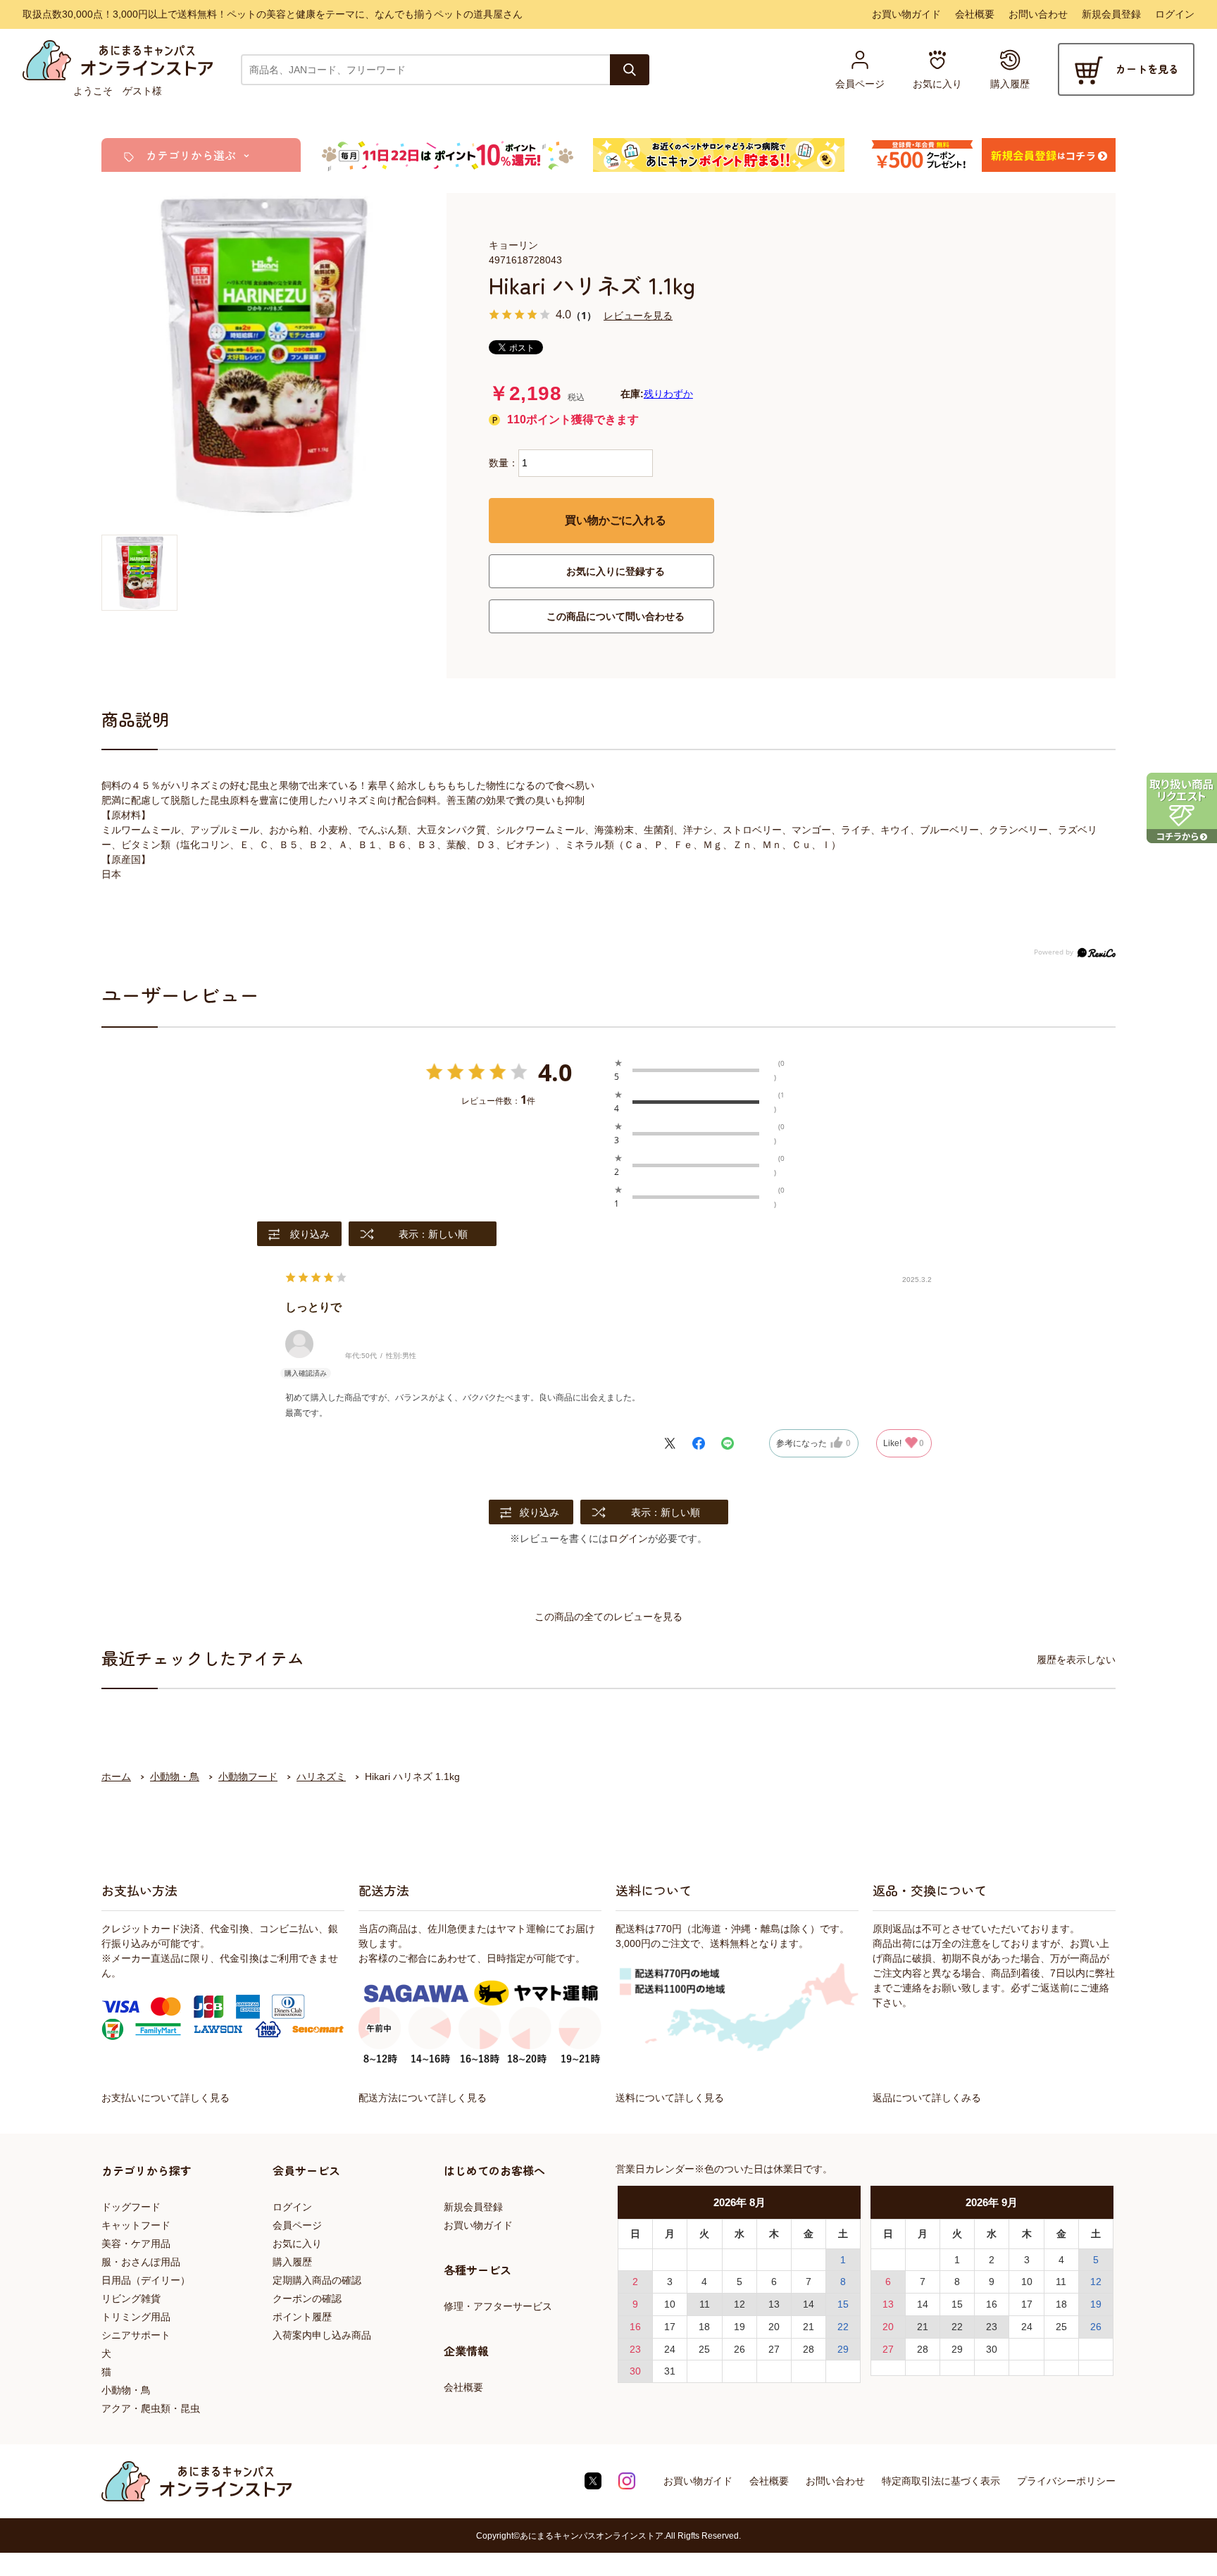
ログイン (1175, 14)
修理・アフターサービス (498, 2306)
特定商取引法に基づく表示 (941, 2481)
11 (705, 2304)
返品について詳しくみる (927, 2098)
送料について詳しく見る (670, 2098)
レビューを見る (638, 315)
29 (843, 2349)
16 (635, 2327)
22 (843, 2327)
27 (774, 2349)
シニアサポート (136, 2335)
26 (739, 2349)
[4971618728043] (139, 573)
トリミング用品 (136, 2317)
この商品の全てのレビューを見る (608, 1617)
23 (635, 2349)
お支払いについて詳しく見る (166, 2098)
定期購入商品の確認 (317, 2280)
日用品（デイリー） (146, 2280)
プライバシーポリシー (1066, 2481)
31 (670, 2371)
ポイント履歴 (302, 2317)
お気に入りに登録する (616, 571)
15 (843, 2304)
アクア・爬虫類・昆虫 (151, 2408)
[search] (630, 70)
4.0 (555, 1072)
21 (809, 2327)
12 (739, 2304)
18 (704, 2327)
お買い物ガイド (906, 14)
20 (774, 2327)
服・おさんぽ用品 (141, 2262)
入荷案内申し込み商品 (322, 2335)
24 (670, 2349)
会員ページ (297, 2225)
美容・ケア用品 (136, 2244)
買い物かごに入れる (616, 520)
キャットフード (136, 2225)
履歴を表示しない (1076, 1660)
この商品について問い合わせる (616, 616)
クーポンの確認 (307, 2298)
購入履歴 (292, 2262)
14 (809, 2304)
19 (739, 2327)
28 (809, 2349)
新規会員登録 (1111, 14)
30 (635, 2371)
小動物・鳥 (126, 2390)
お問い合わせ (1038, 14)
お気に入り (297, 2244)
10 (670, 2304)
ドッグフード (131, 2207)
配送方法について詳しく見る (423, 2098)
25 (704, 2349)
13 (774, 2304)
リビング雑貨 (131, 2298)
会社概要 (975, 14)
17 (670, 2327)
